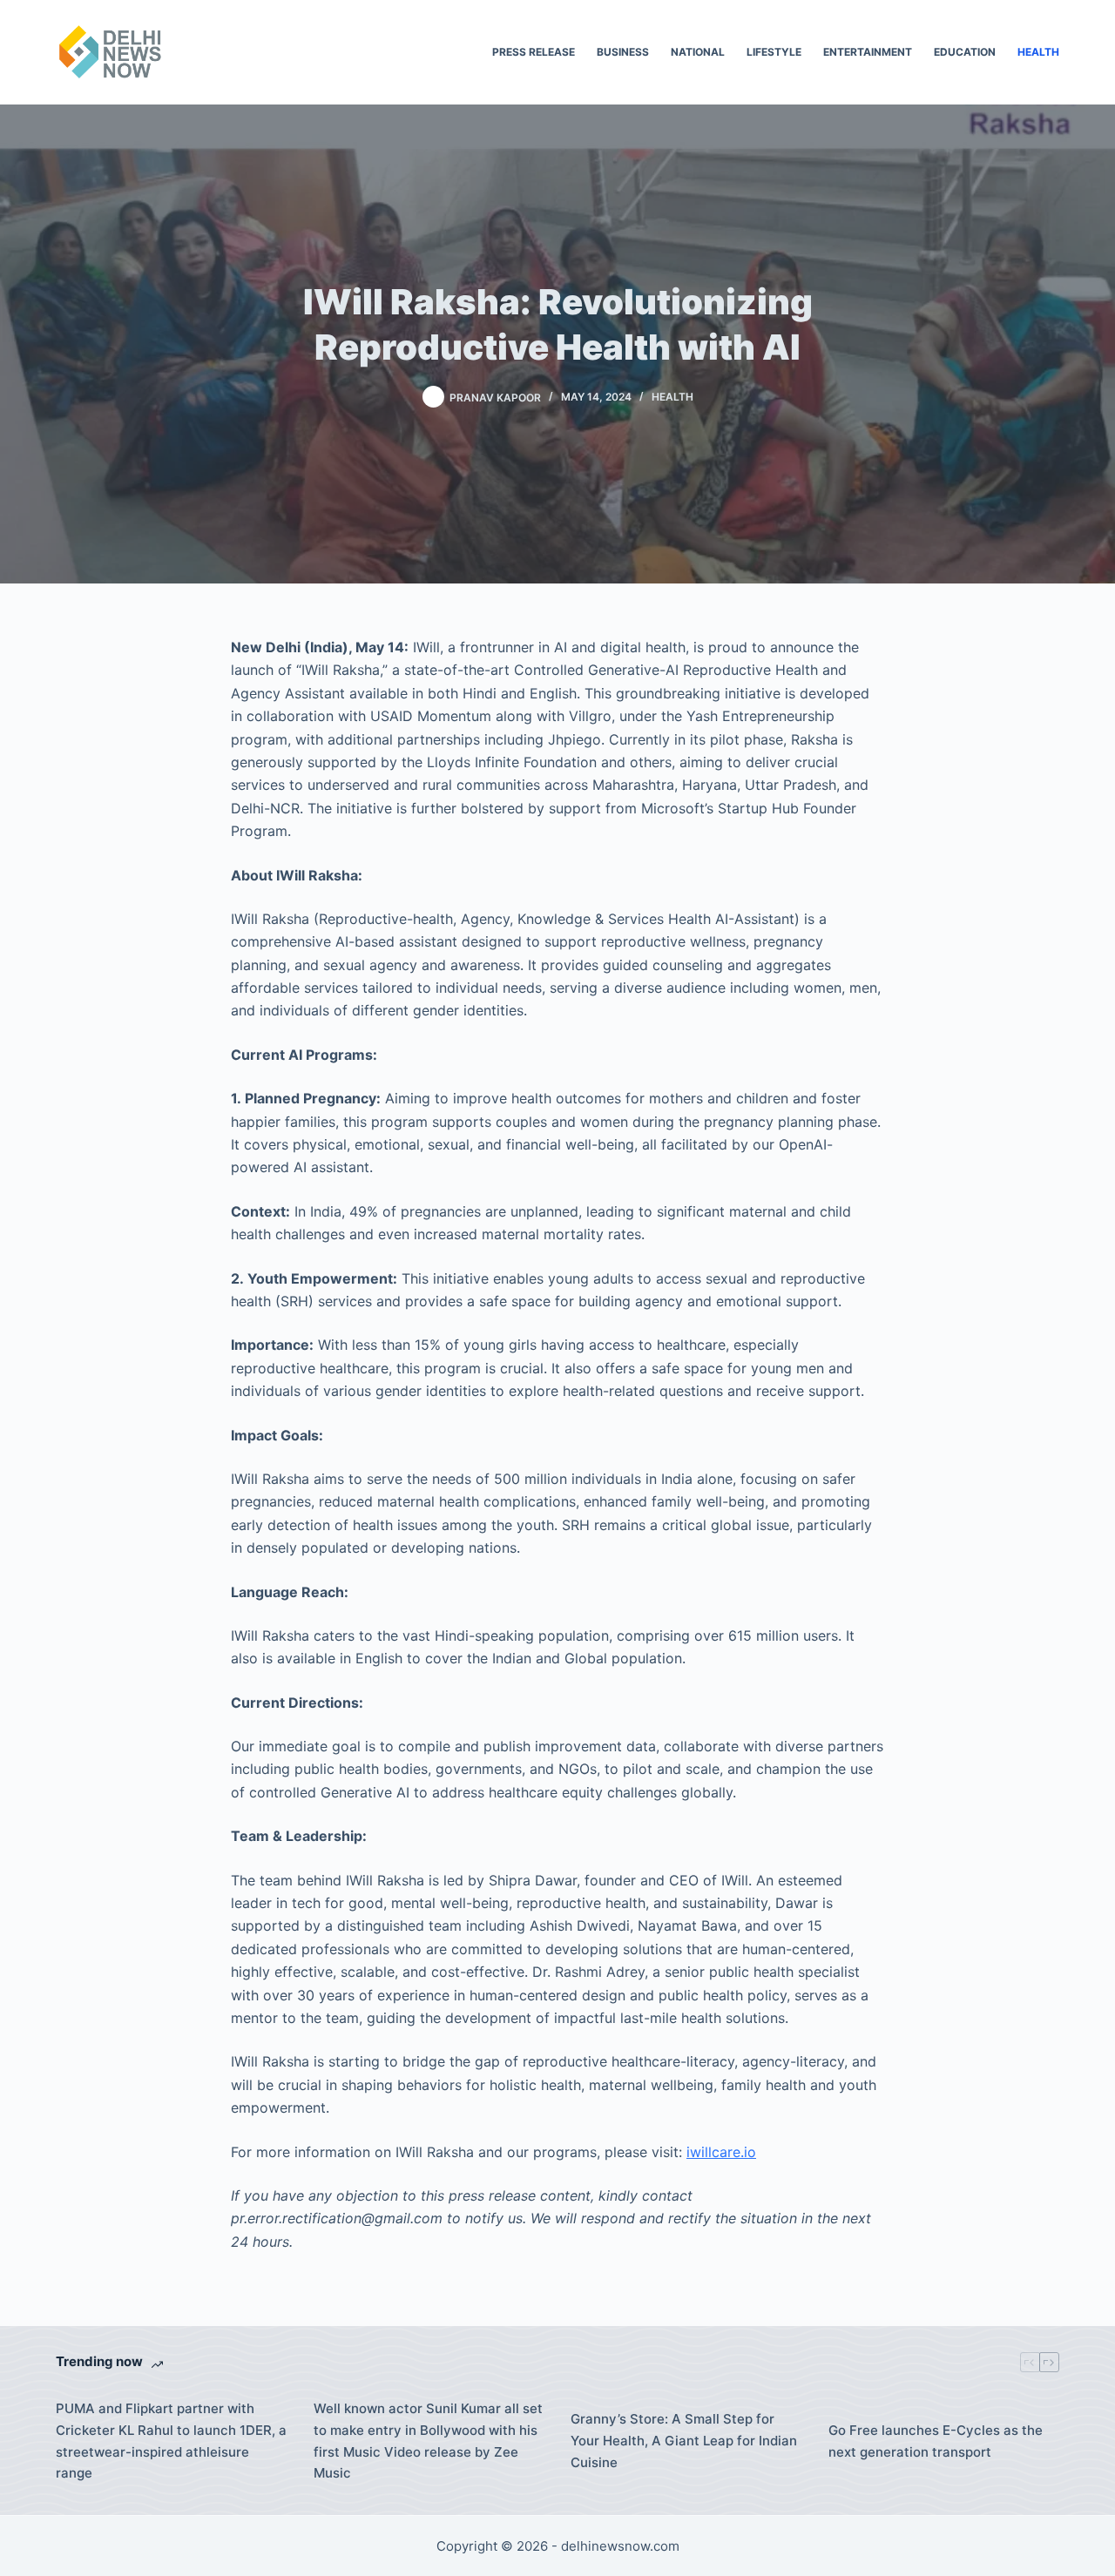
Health (1038, 52)
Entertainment (868, 52)
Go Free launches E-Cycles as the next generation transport (936, 2441)
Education (965, 52)
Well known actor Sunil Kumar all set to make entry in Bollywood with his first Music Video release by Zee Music (428, 2441)
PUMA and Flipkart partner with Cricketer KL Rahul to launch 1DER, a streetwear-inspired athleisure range (171, 2441)
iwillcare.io (721, 2152)
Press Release (534, 52)
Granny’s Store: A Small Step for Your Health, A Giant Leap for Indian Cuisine (684, 2441)
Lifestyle (774, 52)
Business (623, 52)
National (698, 52)
